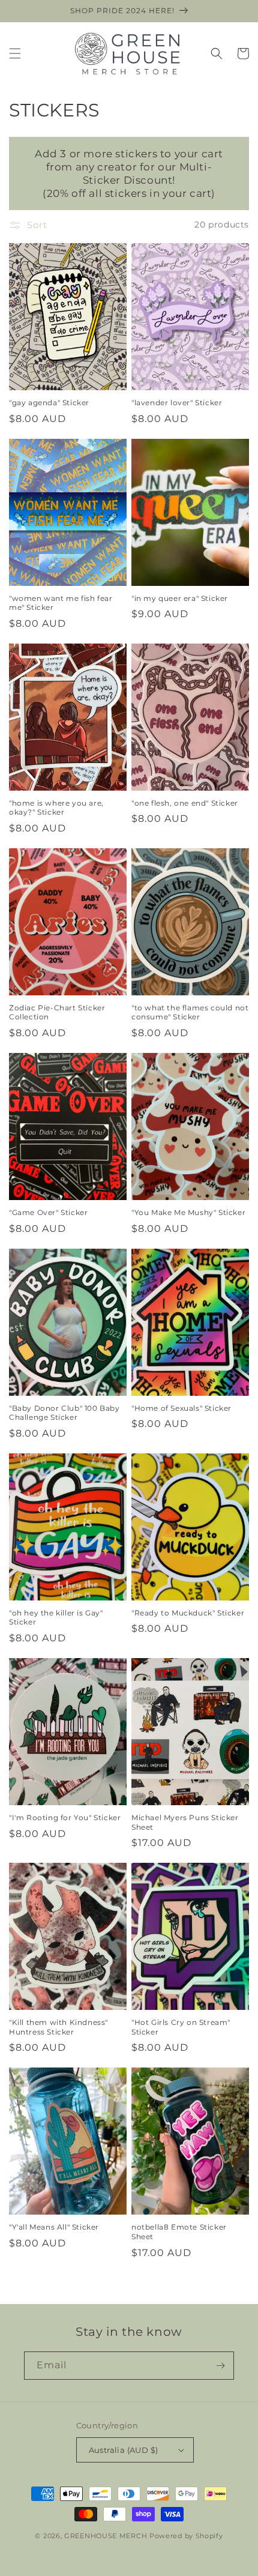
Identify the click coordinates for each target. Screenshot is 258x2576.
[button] (15, 53)
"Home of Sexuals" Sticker (181, 1408)
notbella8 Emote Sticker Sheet (179, 2232)
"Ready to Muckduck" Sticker (188, 1613)
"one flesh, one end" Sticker (185, 803)
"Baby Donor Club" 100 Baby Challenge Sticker (64, 1413)
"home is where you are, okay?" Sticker (56, 808)
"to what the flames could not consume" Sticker (190, 1012)
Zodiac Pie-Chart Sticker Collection (57, 1012)
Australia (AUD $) (124, 2450)
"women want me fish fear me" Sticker (61, 603)
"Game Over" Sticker (48, 1212)
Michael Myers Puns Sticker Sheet (185, 1822)
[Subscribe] (220, 2366)
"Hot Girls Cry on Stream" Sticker (181, 2027)
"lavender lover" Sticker (177, 403)
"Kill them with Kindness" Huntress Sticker (58, 2027)
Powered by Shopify (186, 2536)
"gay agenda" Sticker (49, 403)
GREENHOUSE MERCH (106, 2536)
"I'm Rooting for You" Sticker (65, 1817)
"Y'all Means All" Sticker (54, 2227)
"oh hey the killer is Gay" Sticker (56, 1618)
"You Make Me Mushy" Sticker (188, 1212)
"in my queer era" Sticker (180, 598)
